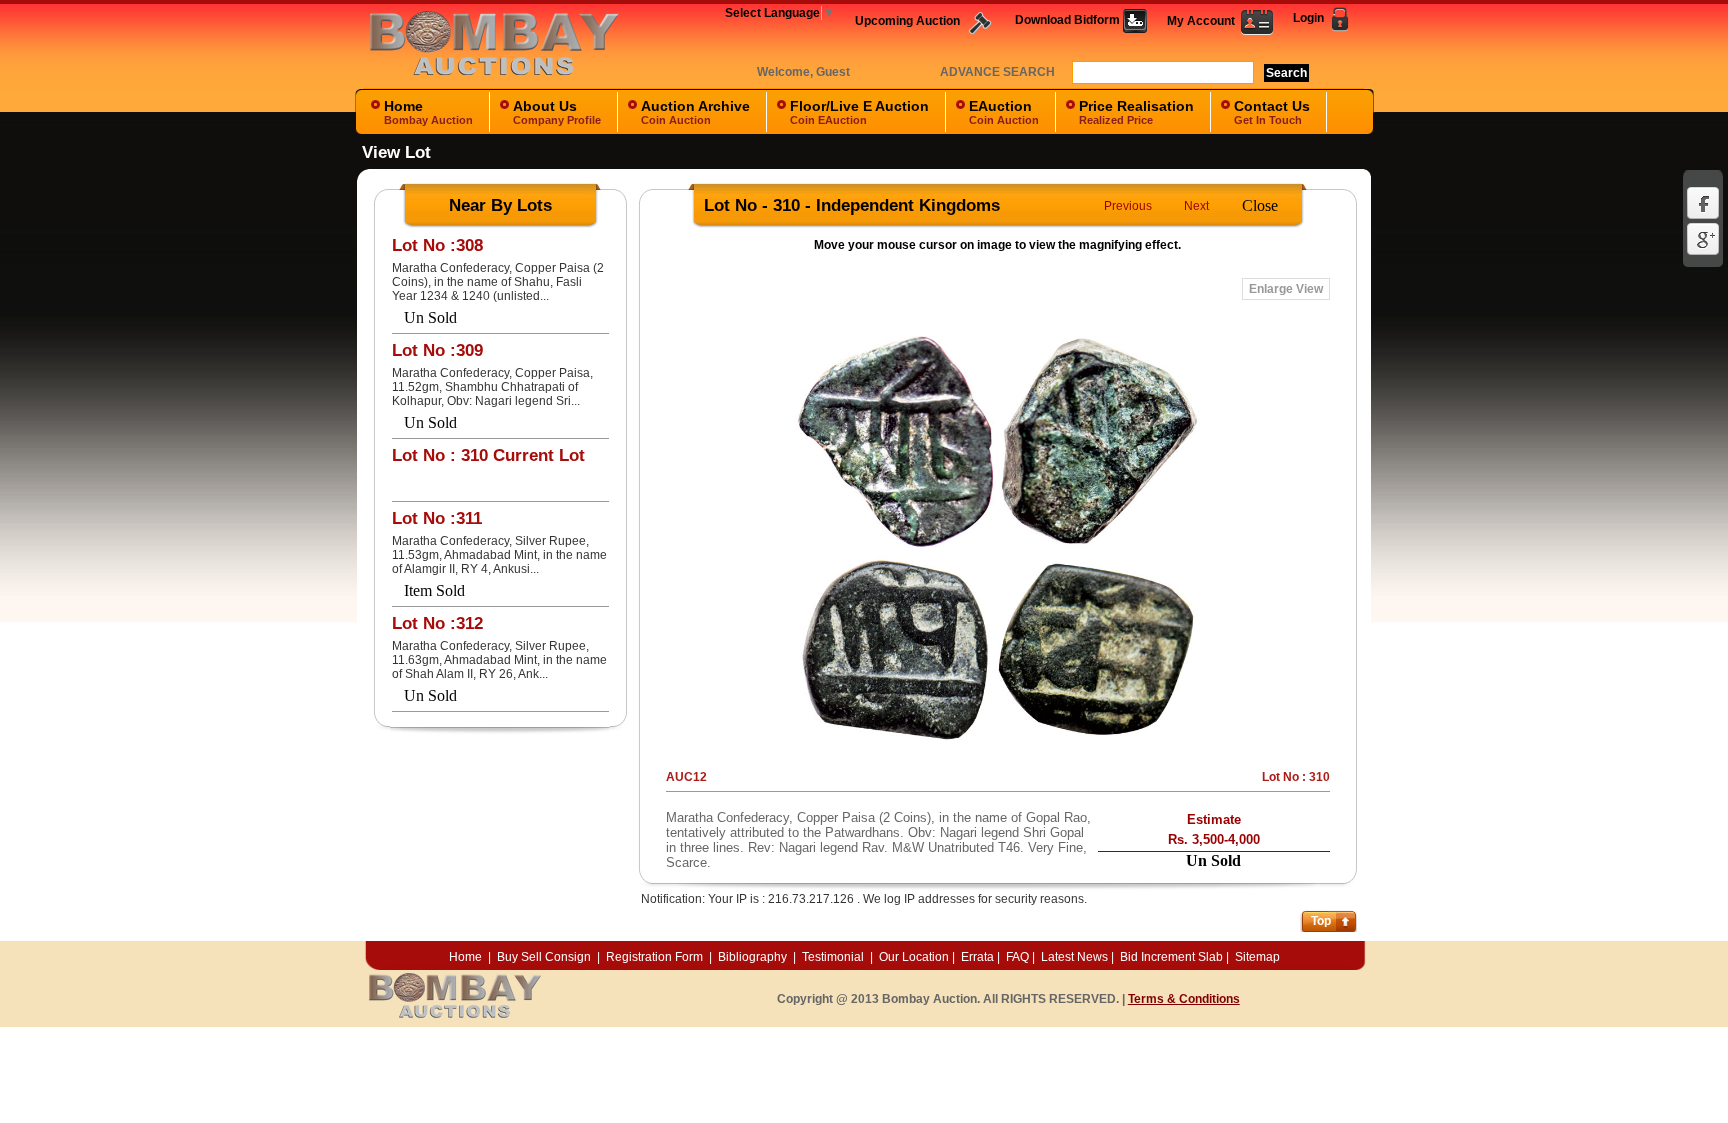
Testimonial (833, 957)
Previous (1128, 206)
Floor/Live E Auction (859, 112)
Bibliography (752, 957)
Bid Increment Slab (1171, 957)
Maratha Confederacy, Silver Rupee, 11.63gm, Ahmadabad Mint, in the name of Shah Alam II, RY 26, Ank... (499, 660)
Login (1310, 18)
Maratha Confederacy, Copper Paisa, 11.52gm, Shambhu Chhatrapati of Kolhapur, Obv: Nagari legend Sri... (492, 387)
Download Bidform (1069, 20)
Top (1321, 921)
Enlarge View (1286, 289)
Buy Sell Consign (545, 957)
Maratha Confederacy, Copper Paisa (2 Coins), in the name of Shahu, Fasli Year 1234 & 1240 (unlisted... (498, 282)
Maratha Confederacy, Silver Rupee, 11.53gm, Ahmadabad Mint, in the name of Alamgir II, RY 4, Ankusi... (499, 555)
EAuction (1004, 112)
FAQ (1017, 957)
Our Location (914, 957)
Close (1260, 205)
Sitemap (1257, 957)
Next (1196, 206)
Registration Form (654, 957)
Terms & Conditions (1184, 999)
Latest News (1074, 957)
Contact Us (1272, 112)
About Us (557, 112)
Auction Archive (695, 112)
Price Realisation (1136, 112)
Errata (977, 957)
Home (428, 112)
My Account (1204, 21)
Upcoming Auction (909, 21)
